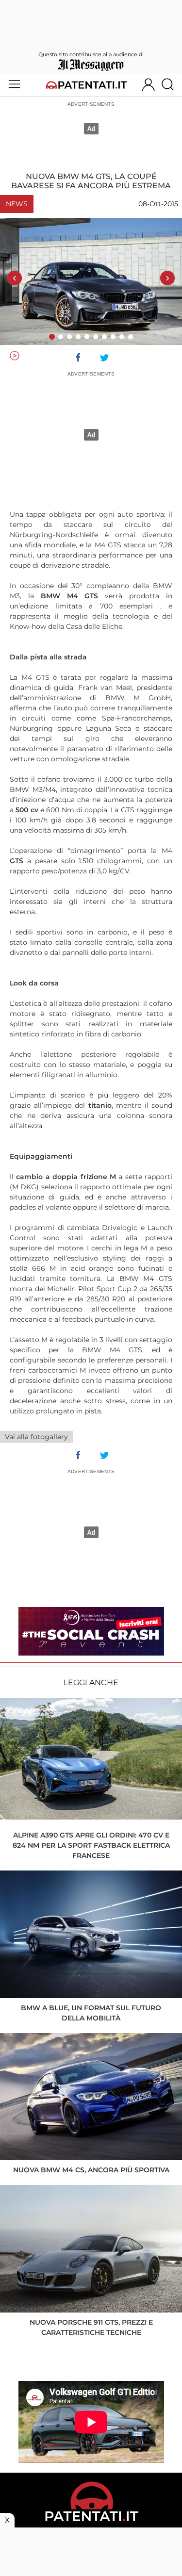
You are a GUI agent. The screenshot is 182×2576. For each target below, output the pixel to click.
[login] (148, 84)
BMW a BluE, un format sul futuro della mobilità (91, 2013)
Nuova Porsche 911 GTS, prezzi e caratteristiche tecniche (91, 2327)
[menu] (14, 84)
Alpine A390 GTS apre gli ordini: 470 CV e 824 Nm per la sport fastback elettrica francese (91, 1845)
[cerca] (171, 84)
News (17, 204)
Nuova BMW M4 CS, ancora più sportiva (91, 2170)
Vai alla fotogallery (36, 1437)
